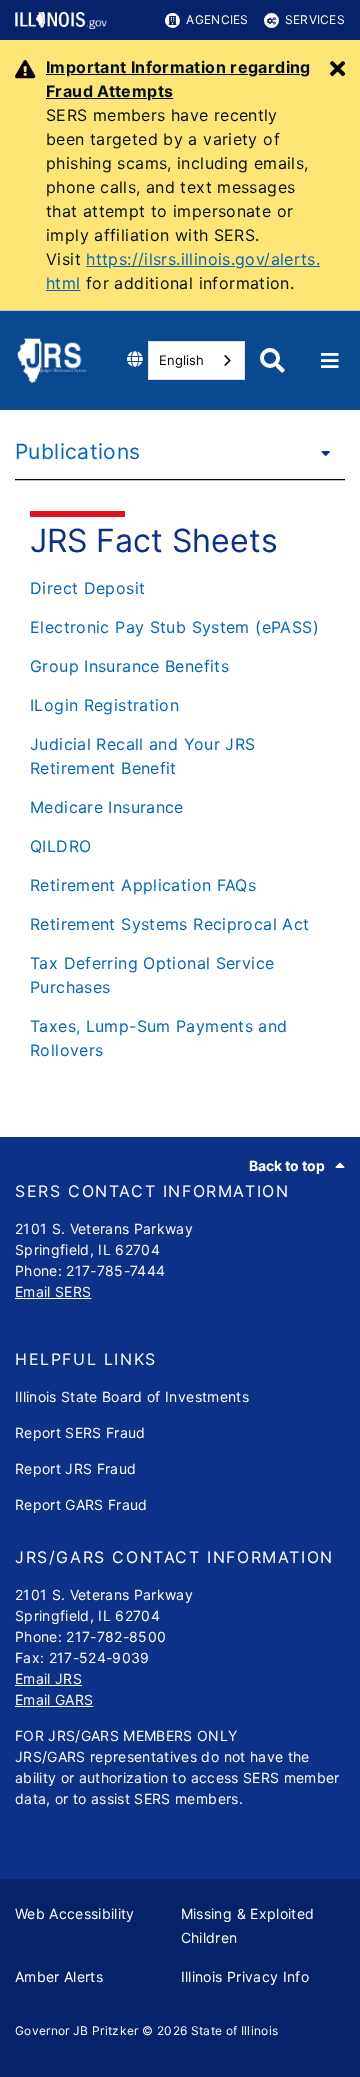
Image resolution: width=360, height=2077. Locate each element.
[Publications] (320, 452)
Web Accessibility (75, 1913)
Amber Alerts (59, 1976)
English (181, 360)
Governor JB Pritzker (77, 2030)
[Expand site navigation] (330, 361)
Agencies (217, 19)
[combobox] (196, 360)
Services (315, 19)
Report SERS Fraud (80, 1432)
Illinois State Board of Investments (132, 1396)
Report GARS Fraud (81, 1504)
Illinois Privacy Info (245, 1976)
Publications (78, 451)
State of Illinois (235, 2030)
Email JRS (48, 1678)
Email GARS (54, 1699)
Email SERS (53, 1291)
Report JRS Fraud (75, 1468)
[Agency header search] (272, 360)
